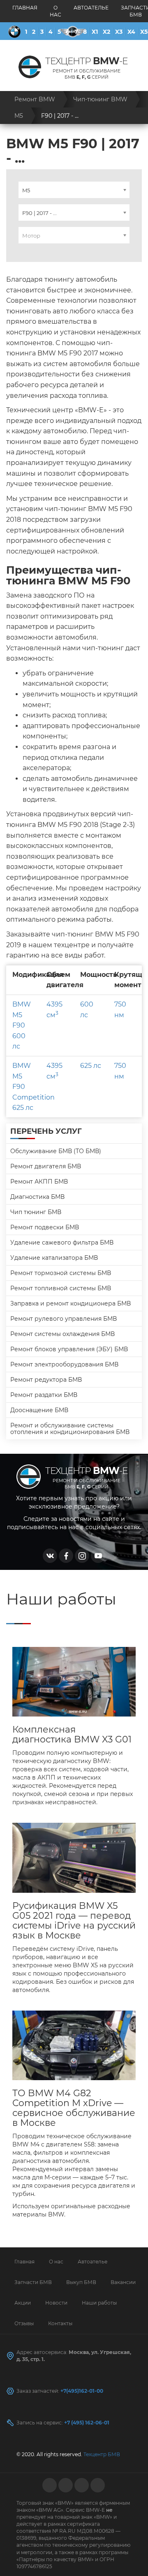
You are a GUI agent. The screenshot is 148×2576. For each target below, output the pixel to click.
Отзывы (24, 2323)
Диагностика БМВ (37, 1197)
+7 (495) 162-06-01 (87, 2423)
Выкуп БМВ (81, 2282)
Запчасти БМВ (33, 2282)
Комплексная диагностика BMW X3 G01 (72, 1735)
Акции (23, 2303)
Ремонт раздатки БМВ (44, 1395)
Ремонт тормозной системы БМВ (61, 1273)
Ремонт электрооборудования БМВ (64, 1364)
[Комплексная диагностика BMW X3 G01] (74, 1682)
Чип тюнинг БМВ (36, 1212)
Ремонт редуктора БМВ (46, 1380)
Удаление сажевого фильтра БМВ (62, 1242)
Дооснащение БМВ (39, 1410)
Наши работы (99, 2303)
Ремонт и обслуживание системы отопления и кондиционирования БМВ (70, 1429)
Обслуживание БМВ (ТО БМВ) (56, 1151)
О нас (55, 11)
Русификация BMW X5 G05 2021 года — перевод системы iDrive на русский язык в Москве (74, 1921)
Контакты (60, 2323)
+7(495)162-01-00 (82, 2391)
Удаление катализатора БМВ (54, 1258)
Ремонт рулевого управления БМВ (64, 1319)
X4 (131, 32)
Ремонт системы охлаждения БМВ (62, 1334)
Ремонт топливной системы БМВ (61, 1288)
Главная (25, 8)
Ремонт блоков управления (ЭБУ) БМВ (69, 1349)
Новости (56, 2303)
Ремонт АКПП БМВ (39, 1182)
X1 (95, 32)
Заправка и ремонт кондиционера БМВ (71, 1303)
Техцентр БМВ (102, 2454)
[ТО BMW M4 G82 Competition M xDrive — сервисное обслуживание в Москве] (74, 2045)
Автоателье (91, 8)
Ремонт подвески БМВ (45, 1227)
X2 (106, 32)
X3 (119, 32)
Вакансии (123, 2282)
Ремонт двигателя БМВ (46, 1166)
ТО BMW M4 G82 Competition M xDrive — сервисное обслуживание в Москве (74, 2108)
